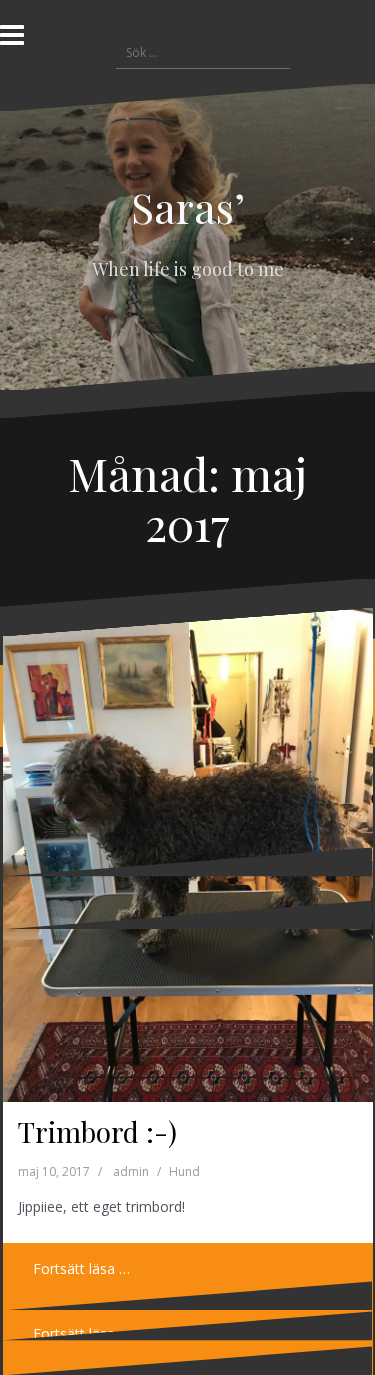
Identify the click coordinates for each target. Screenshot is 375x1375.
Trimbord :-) (97, 1131)
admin (131, 1171)
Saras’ (188, 207)
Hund (184, 1171)
